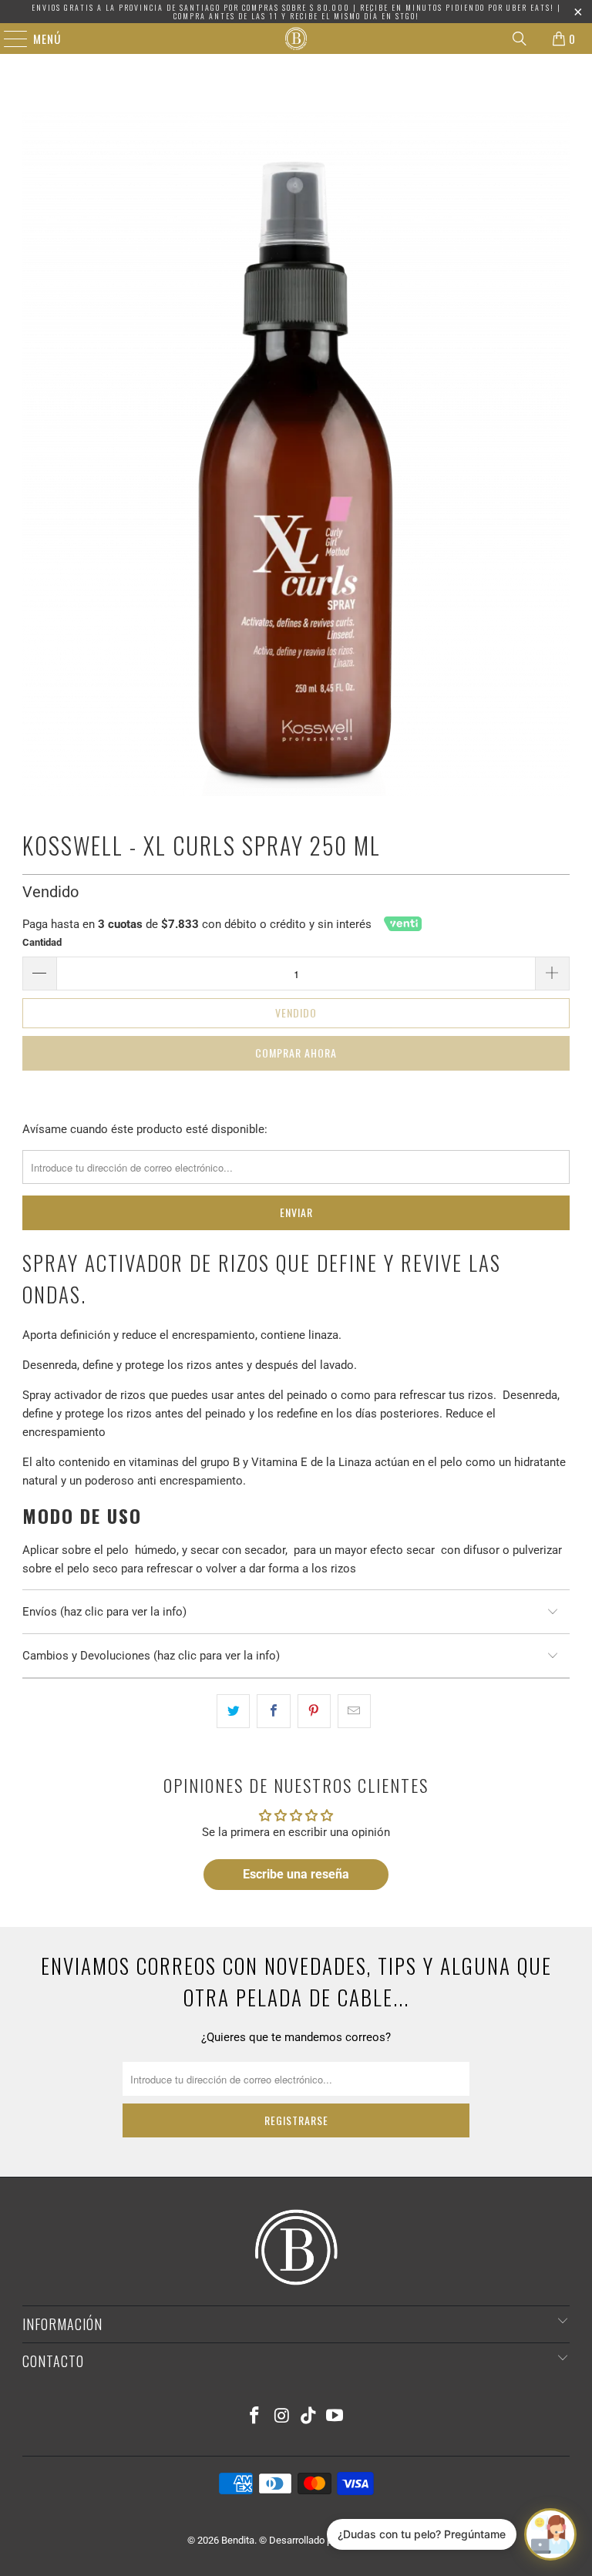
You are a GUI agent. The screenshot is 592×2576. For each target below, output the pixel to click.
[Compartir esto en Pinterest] (314, 1711)
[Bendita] (296, 39)
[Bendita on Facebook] (255, 2417)
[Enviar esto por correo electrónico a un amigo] (354, 1711)
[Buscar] (520, 39)
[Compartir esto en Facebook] (273, 1711)
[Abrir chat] (550, 2534)
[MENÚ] (8, 39)
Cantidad (42, 942)
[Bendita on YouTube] (335, 2417)
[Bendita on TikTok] (309, 2417)
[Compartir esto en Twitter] (233, 1711)
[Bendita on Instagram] (282, 2417)
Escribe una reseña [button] (296, 1874)
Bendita (238, 2540)
